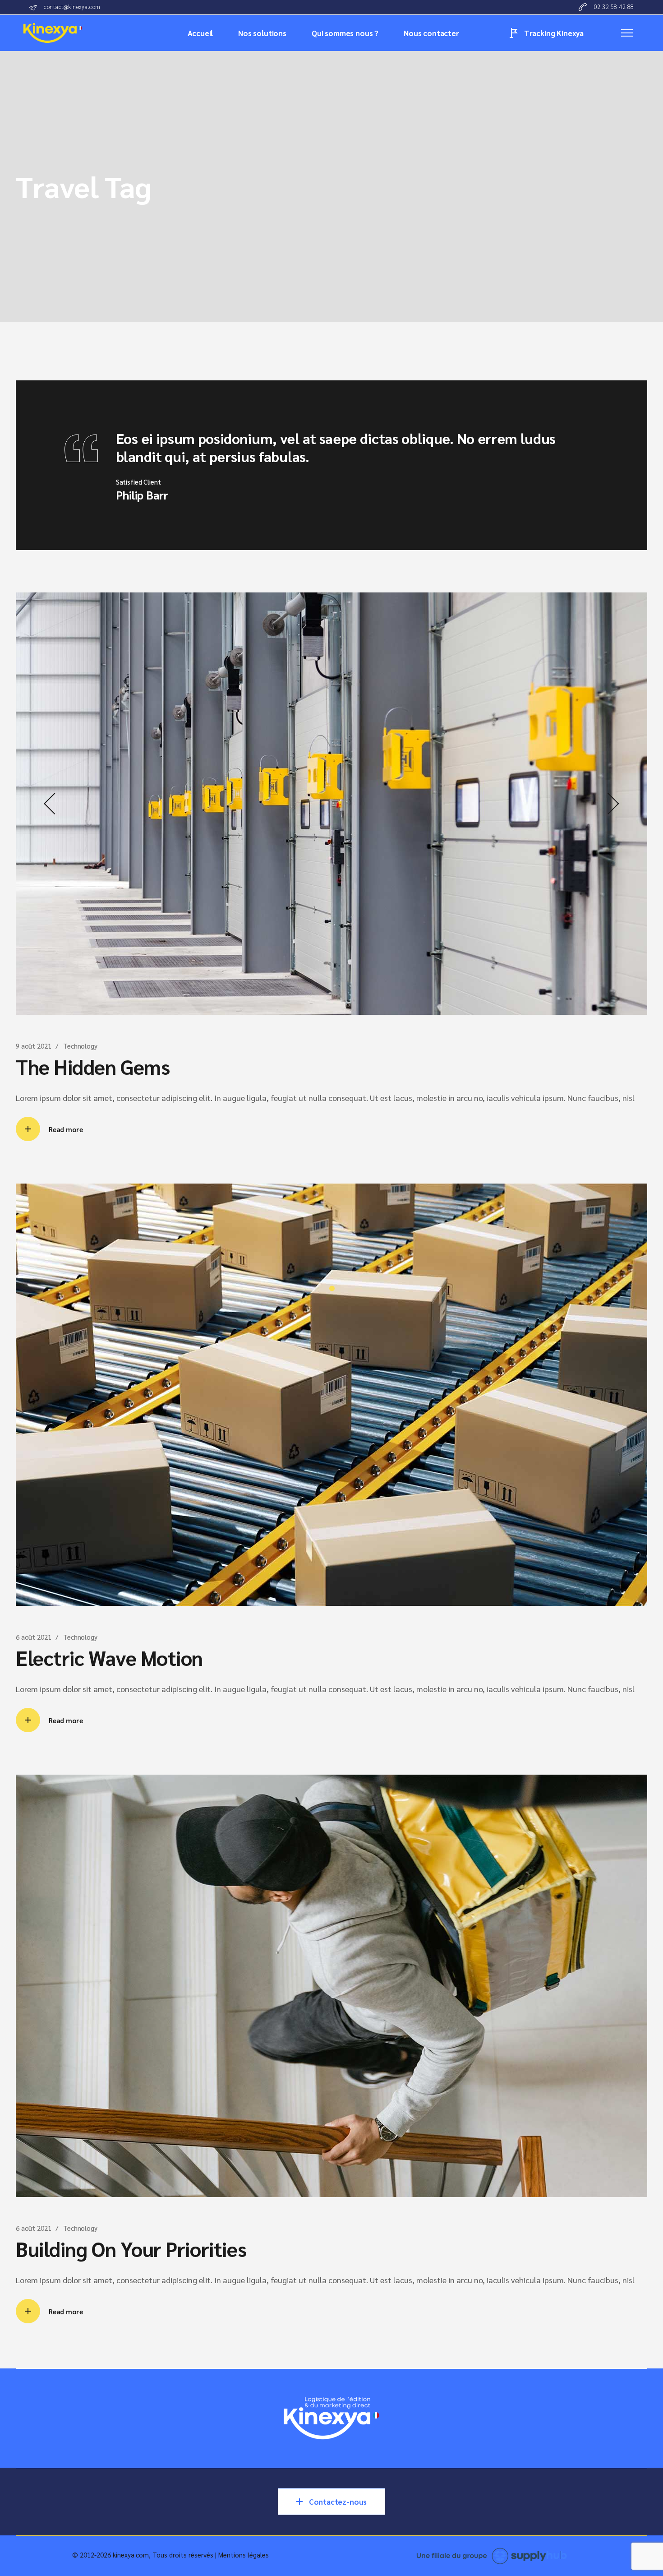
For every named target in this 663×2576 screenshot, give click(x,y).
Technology (80, 1046)
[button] (50, 804)
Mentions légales (244, 2555)
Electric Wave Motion (109, 1657)
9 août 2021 (33, 1046)
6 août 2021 (33, 1637)
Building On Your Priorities (131, 2248)
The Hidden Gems (93, 1066)
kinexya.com (131, 2555)
